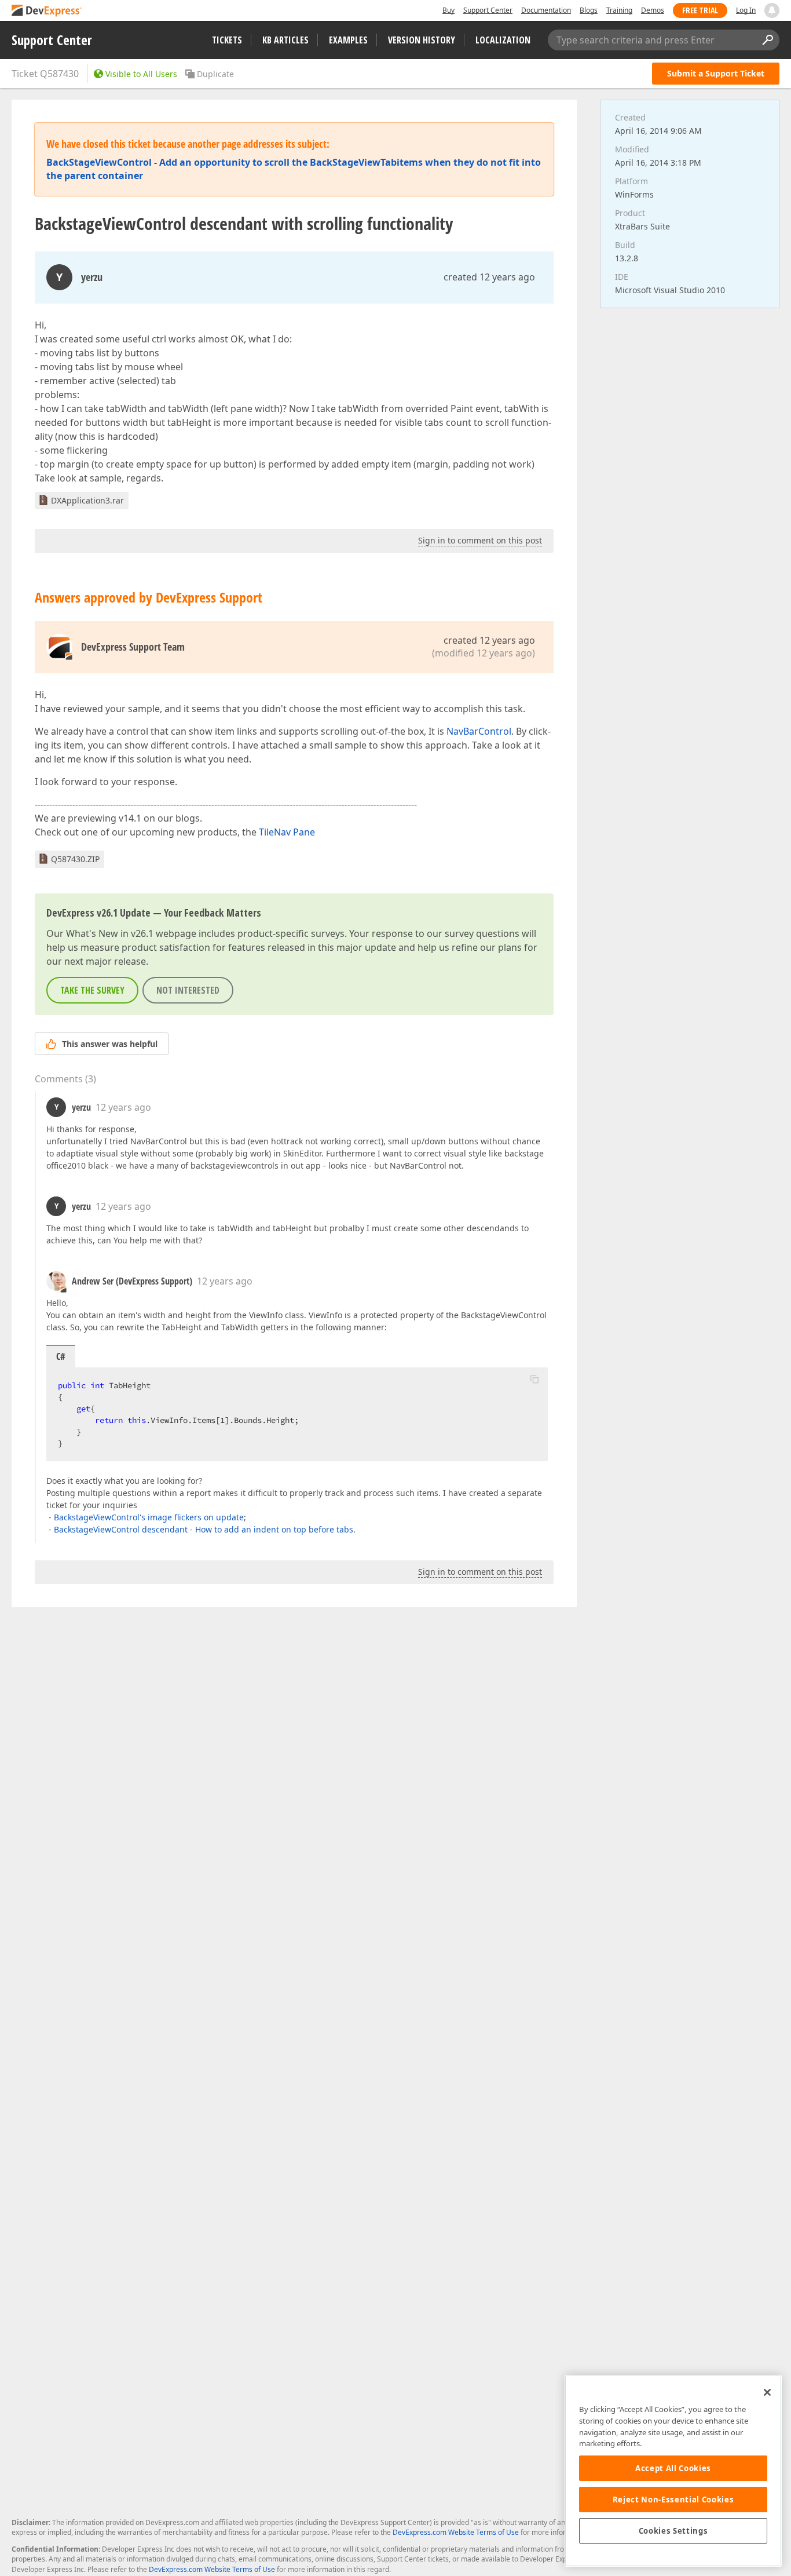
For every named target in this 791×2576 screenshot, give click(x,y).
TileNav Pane (287, 832)
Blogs (589, 10)
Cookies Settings (673, 2531)
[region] (673, 2471)
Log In (746, 10)
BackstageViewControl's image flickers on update (149, 1517)
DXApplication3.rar (87, 500)
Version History (422, 40)
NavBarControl (479, 731)
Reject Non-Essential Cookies (673, 2500)
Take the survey (92, 990)
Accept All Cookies (673, 2468)
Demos (653, 10)
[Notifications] (772, 10)
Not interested (188, 990)
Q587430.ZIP (75, 859)
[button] (534, 1379)
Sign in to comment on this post (480, 540)
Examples (348, 40)
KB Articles (285, 40)
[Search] (767, 40)
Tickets (227, 40)
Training (619, 10)
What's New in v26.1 (110, 933)
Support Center (488, 10)
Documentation (546, 10)
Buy (448, 10)
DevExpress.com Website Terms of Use (456, 2532)
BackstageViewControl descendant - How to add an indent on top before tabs (204, 1529)
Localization (503, 40)
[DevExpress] (47, 11)
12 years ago (123, 1107)
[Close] (767, 2392)
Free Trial (700, 10)
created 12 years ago (489, 277)
